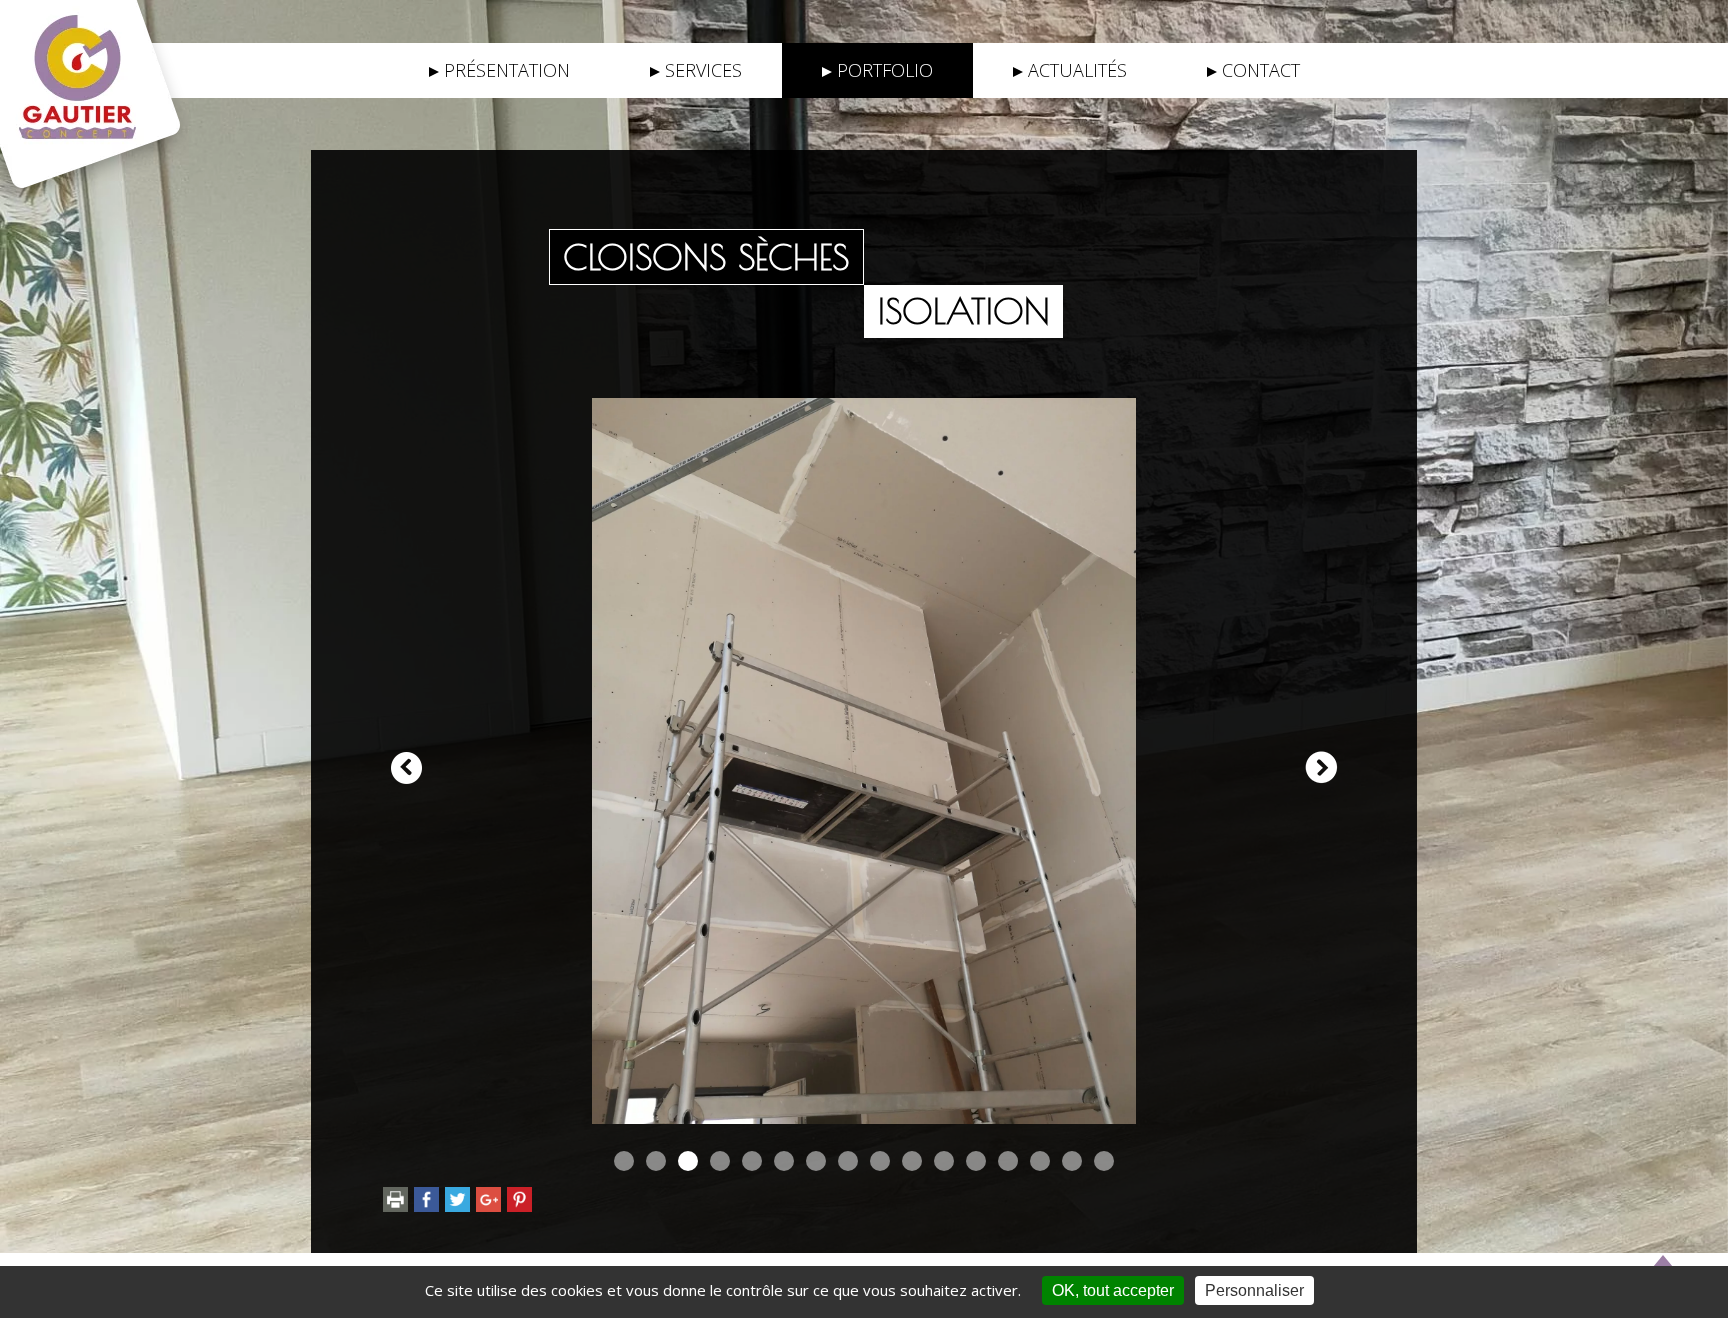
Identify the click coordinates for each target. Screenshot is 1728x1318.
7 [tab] (816, 1161)
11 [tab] (944, 1161)
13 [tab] (1008, 1161)
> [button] (1321, 767)
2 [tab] (656, 1161)
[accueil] (99, 76)
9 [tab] (880, 1161)
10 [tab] (912, 1161)
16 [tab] (1104, 1161)
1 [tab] (624, 1161)
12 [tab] (976, 1161)
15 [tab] (1072, 1161)
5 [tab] (752, 1161)
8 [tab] (848, 1161)
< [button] (406, 767)
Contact (1261, 70)
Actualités (1077, 70)
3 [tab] (688, 1161)
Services (703, 70)
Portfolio (885, 70)
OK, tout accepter (1113, 1290)
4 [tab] (720, 1161)
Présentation (507, 70)
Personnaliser (1254, 1290)
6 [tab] (784, 1161)
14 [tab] (1040, 1161)
